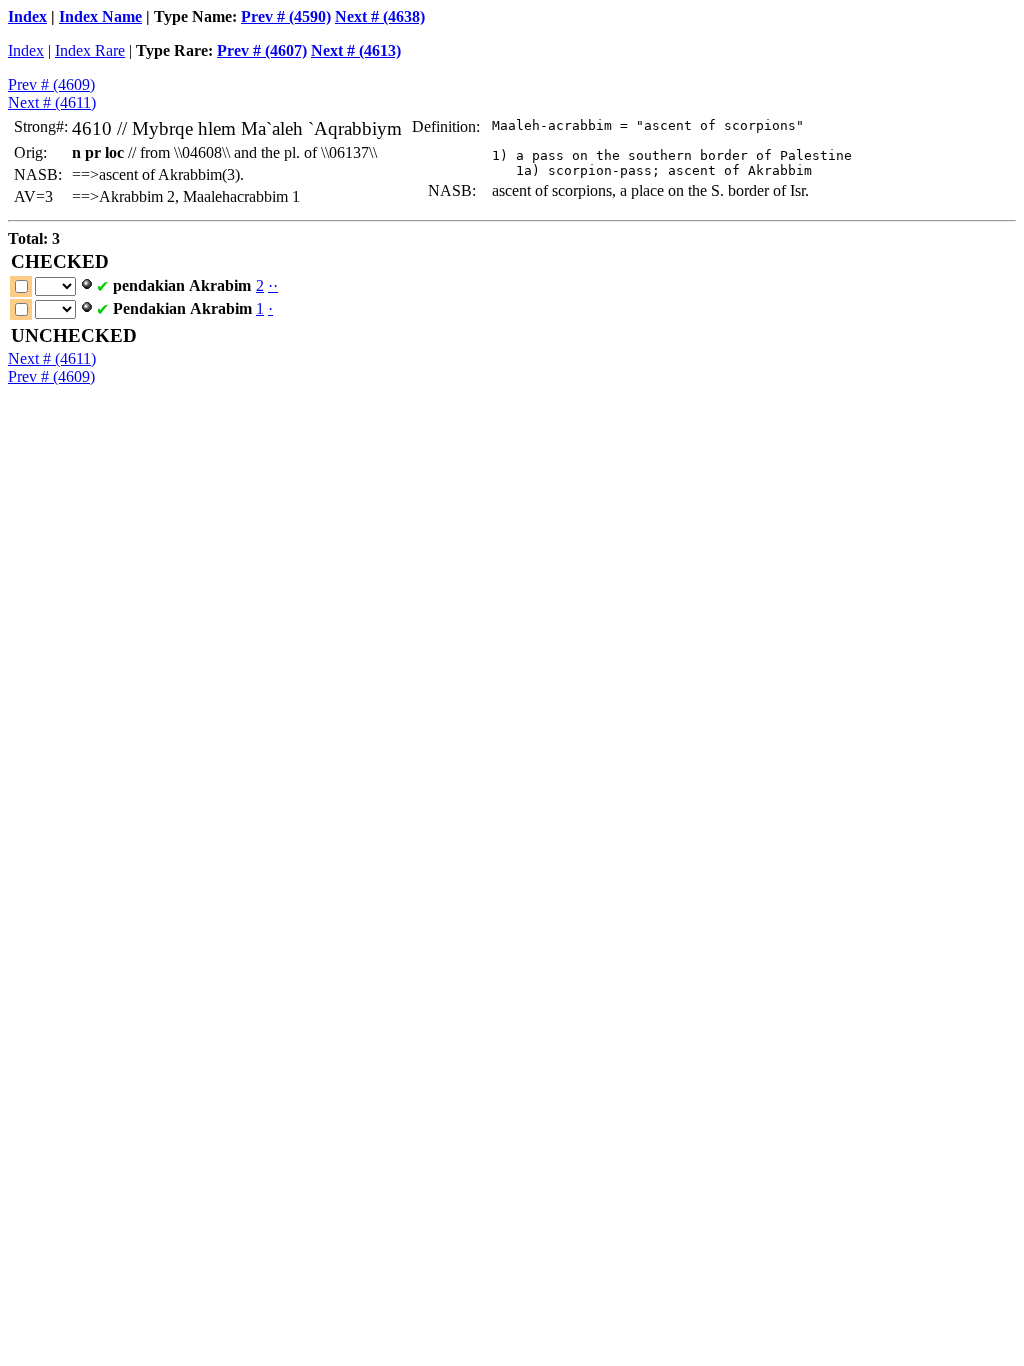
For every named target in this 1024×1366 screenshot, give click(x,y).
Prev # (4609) (51, 84)
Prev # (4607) (262, 50)
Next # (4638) (380, 16)
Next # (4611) (52, 102)
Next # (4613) (356, 50)
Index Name (100, 16)
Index (27, 16)
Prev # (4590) (286, 16)
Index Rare (90, 50)
